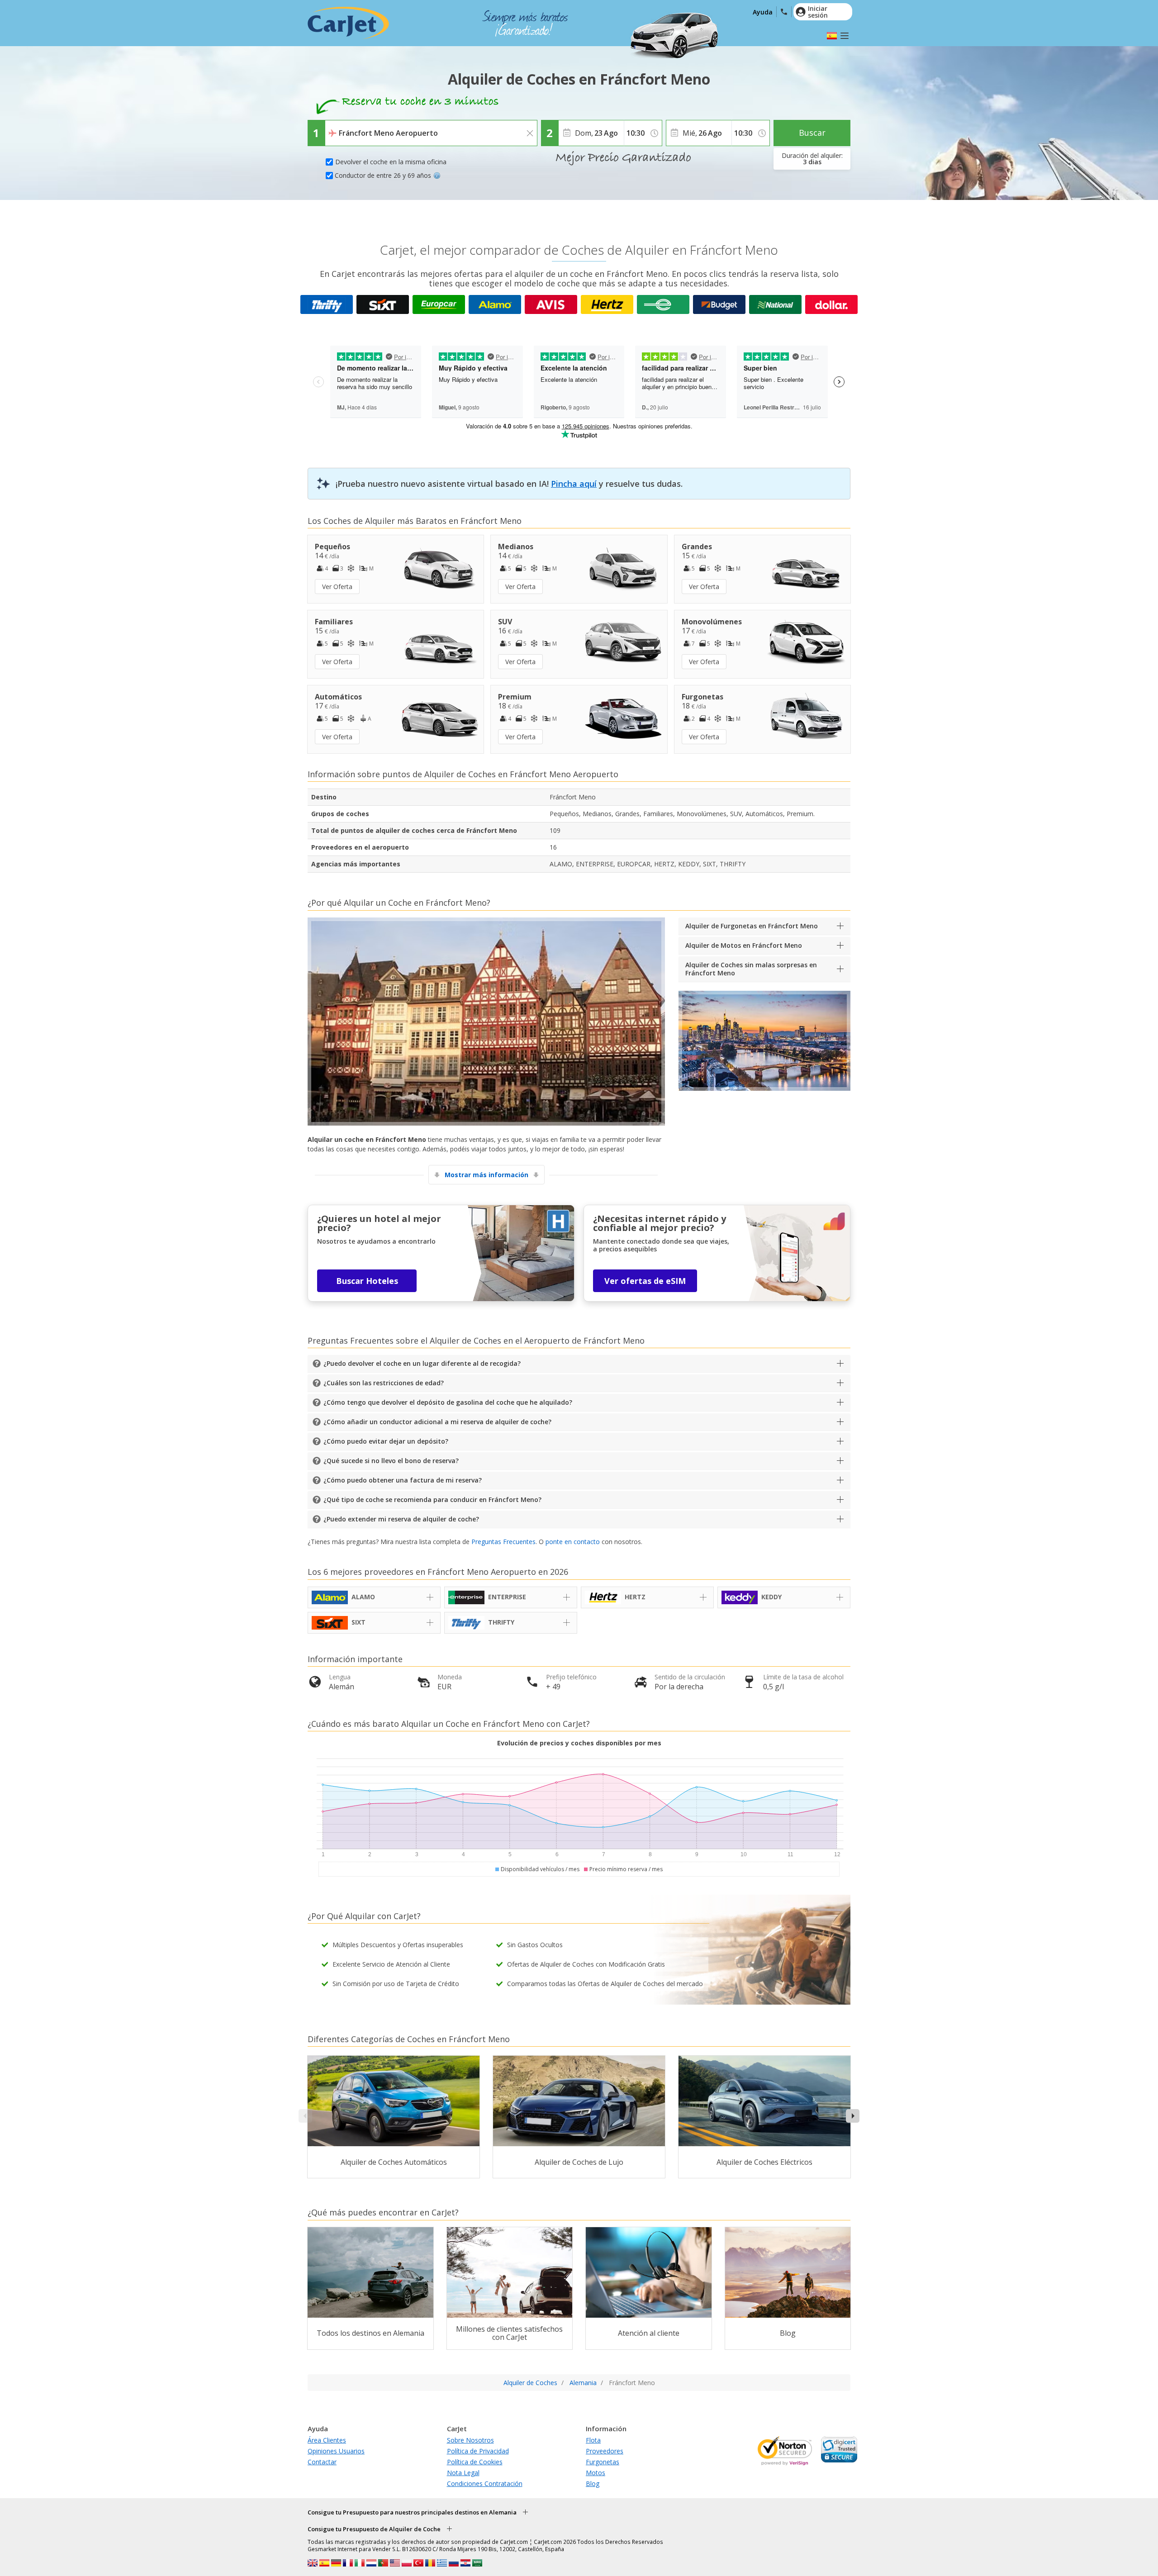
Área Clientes (327, 2440)
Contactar (322, 2462)
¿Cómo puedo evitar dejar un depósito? (386, 1441)
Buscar (812, 133)
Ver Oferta (337, 587)
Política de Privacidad (478, 2451)
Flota (593, 2440)
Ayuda (763, 12)
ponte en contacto (573, 1542)
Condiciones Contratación (485, 2483)
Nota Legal (463, 2473)
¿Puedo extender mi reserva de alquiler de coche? (401, 1519)
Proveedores (605, 2451)
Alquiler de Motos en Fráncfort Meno (744, 945)
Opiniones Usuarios (336, 2451)
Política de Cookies (475, 2462)
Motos (596, 2473)
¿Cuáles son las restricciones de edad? (384, 1383)
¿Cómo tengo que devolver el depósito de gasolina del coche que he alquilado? (448, 1402)
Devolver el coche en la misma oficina (391, 162)
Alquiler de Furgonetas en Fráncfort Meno (752, 926)
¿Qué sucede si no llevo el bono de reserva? (391, 1461)
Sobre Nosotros (470, 2440)
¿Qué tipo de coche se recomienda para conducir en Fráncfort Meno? (432, 1499)
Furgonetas (603, 2462)
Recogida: (341, 127)
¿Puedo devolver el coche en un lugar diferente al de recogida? (422, 1363)
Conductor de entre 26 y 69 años (383, 175)
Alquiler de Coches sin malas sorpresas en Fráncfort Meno (751, 969)
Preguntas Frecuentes (503, 1542)
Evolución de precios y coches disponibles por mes (579, 1743)
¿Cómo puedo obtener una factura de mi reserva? (403, 1480)
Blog (593, 2483)
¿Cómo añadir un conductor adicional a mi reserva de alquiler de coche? (437, 1422)
